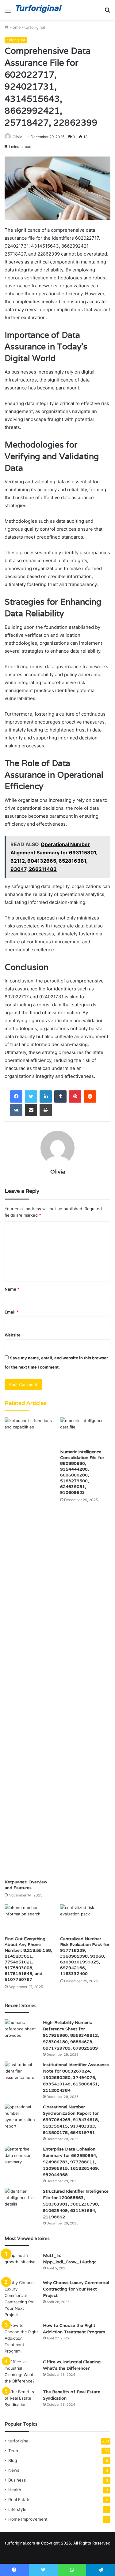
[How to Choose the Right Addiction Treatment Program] (21, 2338)
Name (12, 1289)
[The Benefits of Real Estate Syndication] (21, 2400)
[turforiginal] (40, 10)
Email (12, 1312)
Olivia (17, 137)
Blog (13, 2460)
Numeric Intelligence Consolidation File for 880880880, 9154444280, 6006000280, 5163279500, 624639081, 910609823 (82, 1472)
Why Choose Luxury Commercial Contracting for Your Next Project (76, 2289)
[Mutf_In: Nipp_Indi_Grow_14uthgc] (21, 2264)
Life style (17, 2509)
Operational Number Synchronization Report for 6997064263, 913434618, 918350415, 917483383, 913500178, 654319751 (71, 2120)
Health (15, 2490)
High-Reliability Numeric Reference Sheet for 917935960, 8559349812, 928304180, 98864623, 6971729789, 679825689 (71, 2035)
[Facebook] (16, 1096)
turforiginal (35, 27)
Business (17, 2480)
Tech (13, 2451)
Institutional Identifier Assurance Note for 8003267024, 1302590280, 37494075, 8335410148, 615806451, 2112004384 (76, 2077)
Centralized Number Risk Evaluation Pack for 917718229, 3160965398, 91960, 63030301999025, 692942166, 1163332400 (85, 1956)
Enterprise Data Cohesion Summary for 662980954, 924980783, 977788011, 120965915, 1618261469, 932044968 (71, 2162)
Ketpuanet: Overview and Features (26, 1885)
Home (15, 27)
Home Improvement (28, 2519)
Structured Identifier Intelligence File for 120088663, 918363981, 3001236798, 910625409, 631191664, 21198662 (76, 2204)
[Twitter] (31, 1096)
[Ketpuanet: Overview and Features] (30, 1647)
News (14, 2470)
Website (13, 1335)
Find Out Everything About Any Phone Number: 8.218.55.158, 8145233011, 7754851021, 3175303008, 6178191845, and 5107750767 (28, 1959)
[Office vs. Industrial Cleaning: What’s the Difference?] (21, 2371)
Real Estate (19, 2500)
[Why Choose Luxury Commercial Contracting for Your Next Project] (21, 2299)
